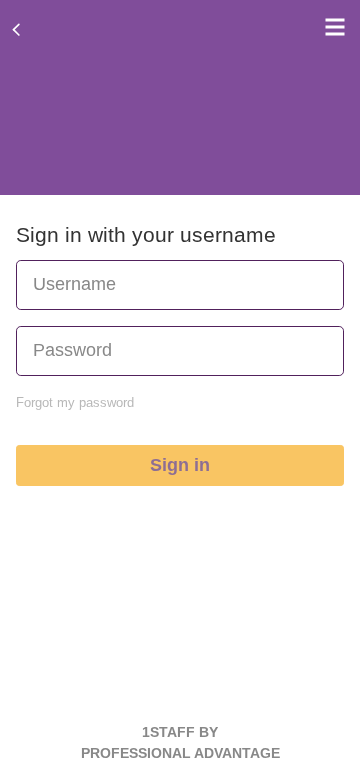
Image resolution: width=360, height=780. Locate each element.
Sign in (180, 465)
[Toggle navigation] (330, 27)
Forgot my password (75, 402)
